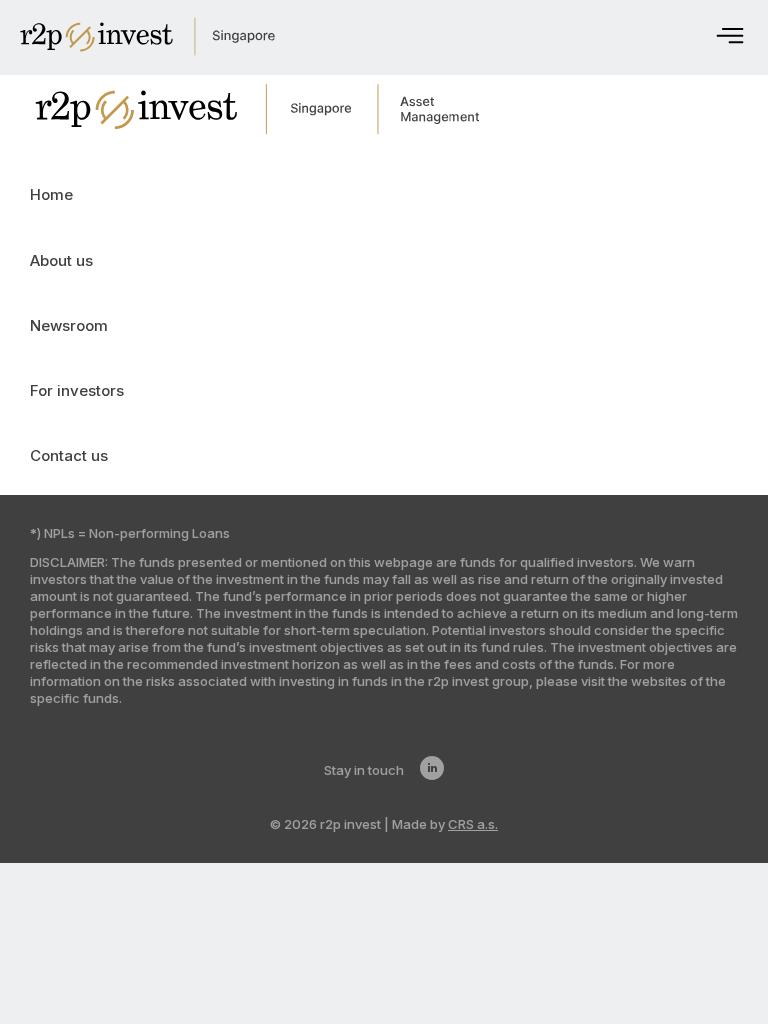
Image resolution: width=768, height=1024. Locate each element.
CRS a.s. (473, 824)
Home (51, 194)
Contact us (69, 455)
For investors (77, 390)
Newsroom (69, 325)
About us (61, 260)
